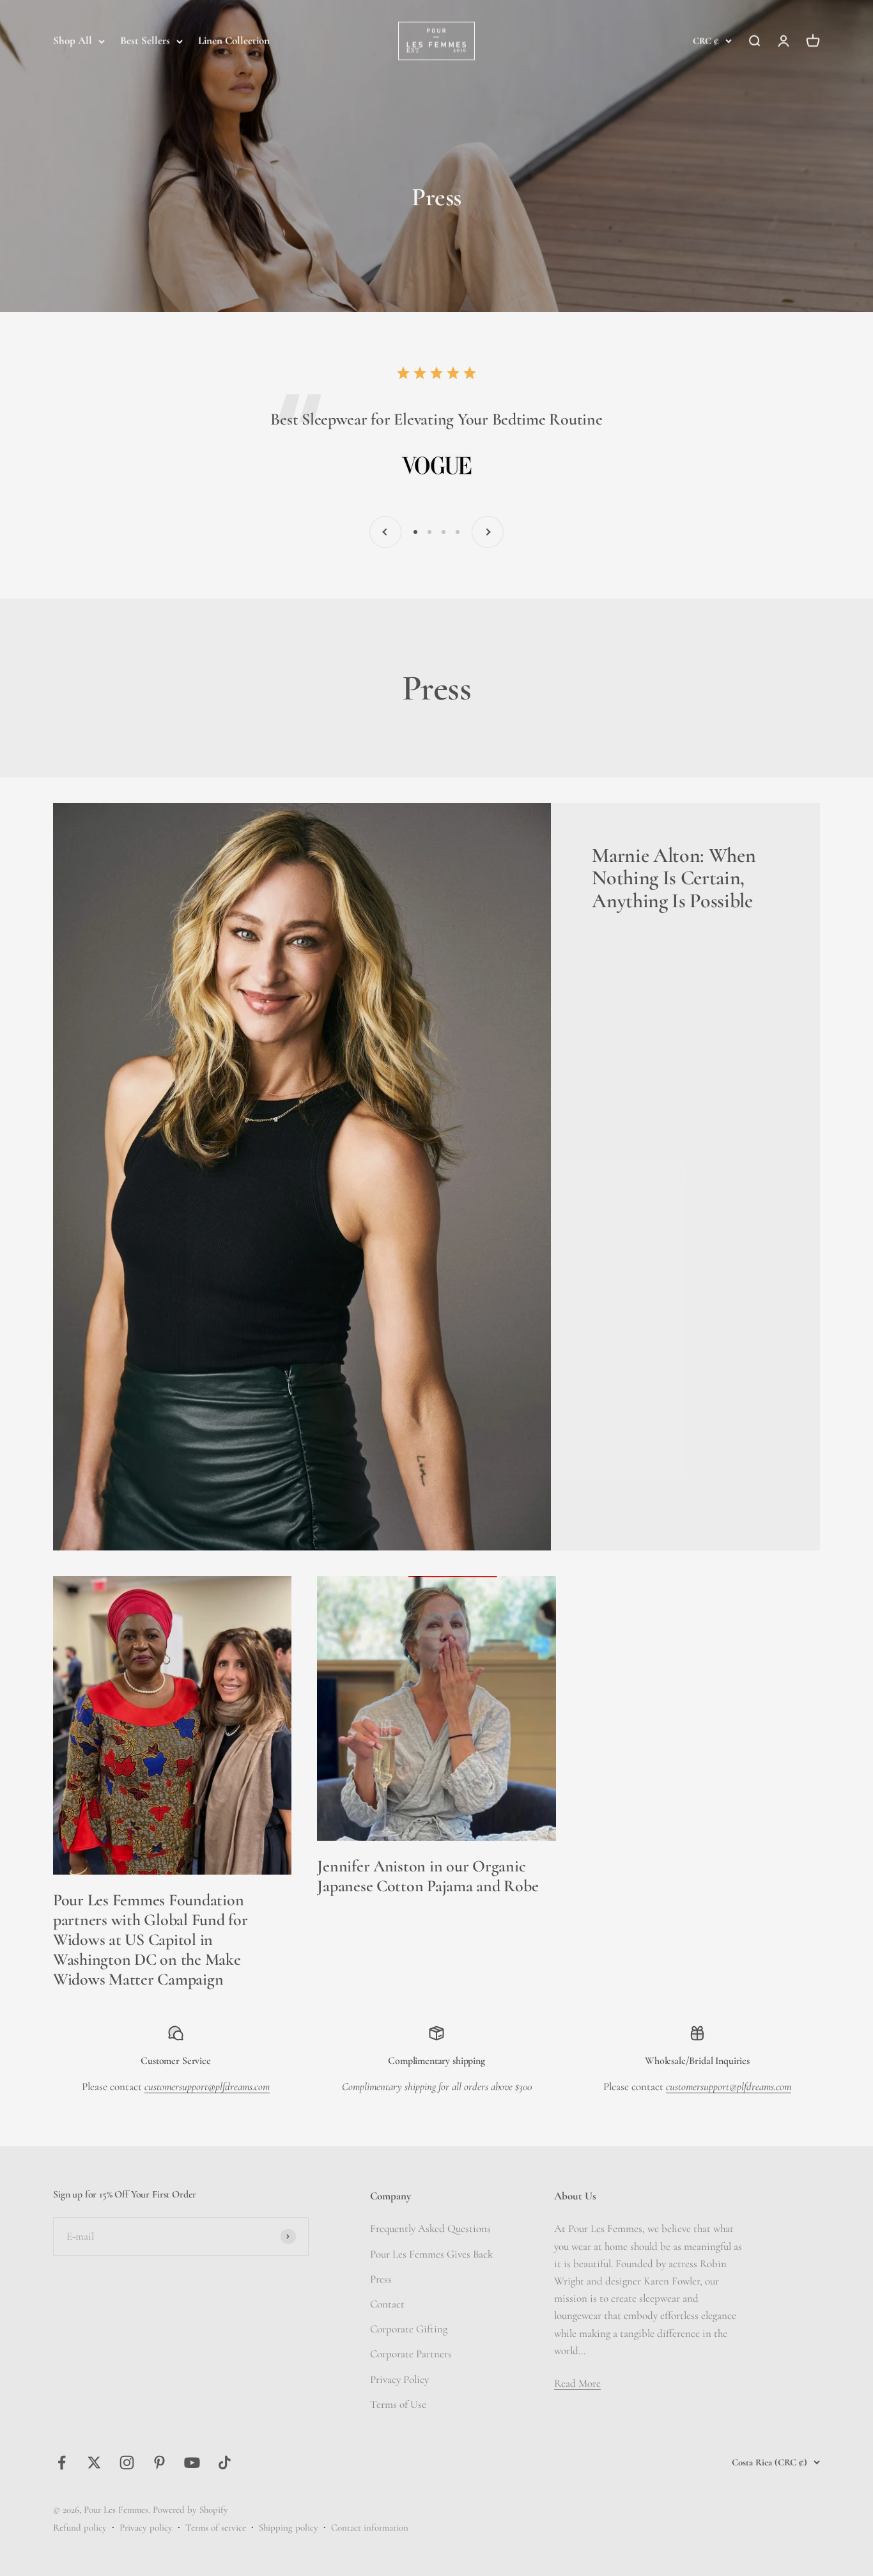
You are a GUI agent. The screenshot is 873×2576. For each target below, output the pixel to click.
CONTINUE (312, 1365)
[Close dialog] (669, 1147)
